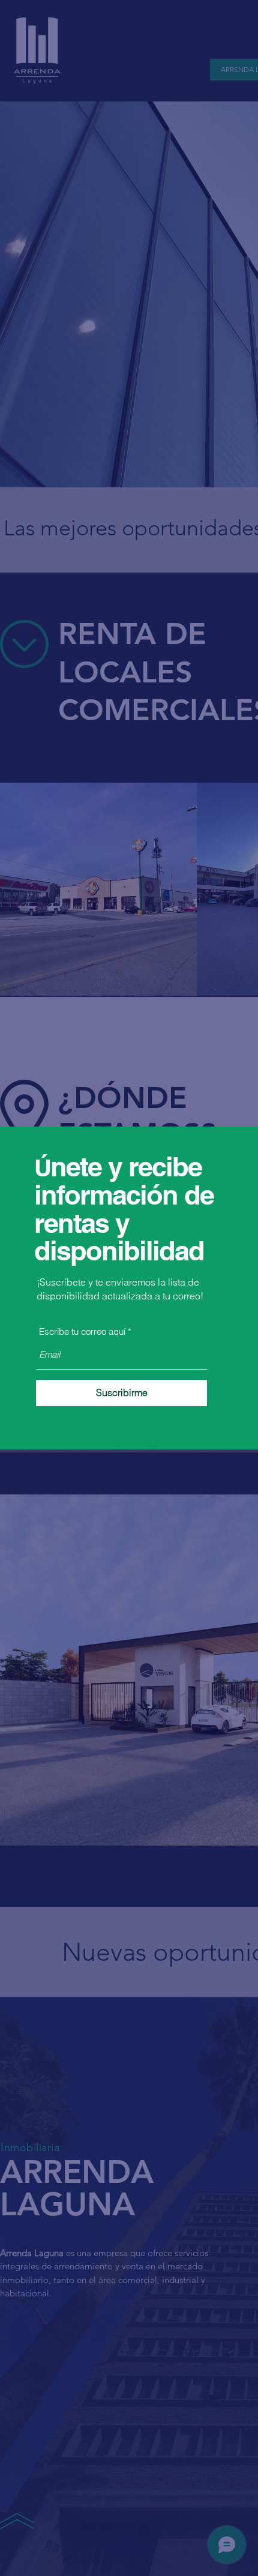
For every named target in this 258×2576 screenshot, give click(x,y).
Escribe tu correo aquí (82, 1332)
